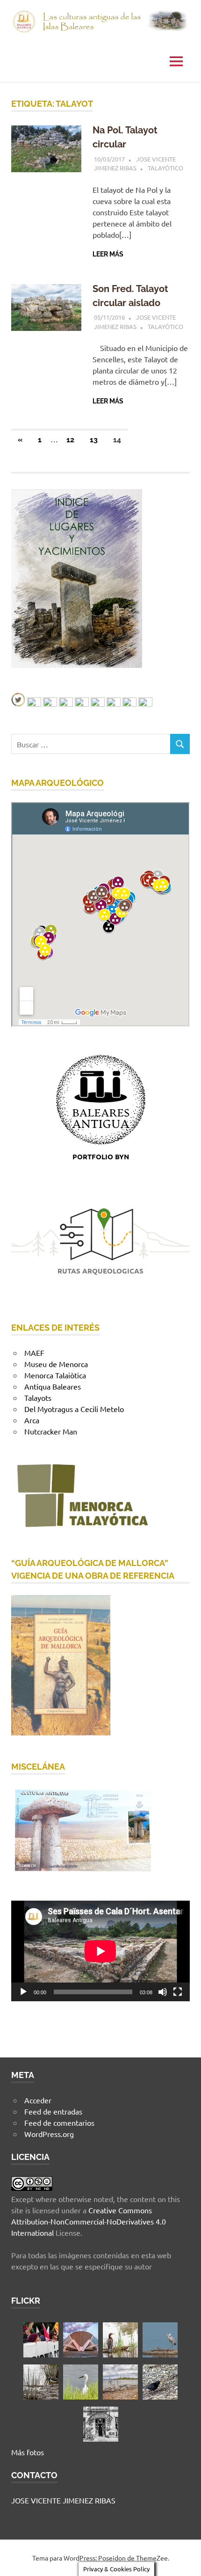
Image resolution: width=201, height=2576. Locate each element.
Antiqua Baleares (53, 1386)
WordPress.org (49, 2134)
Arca (32, 1420)
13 (94, 440)
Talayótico (165, 168)
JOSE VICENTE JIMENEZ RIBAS (63, 2500)
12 (70, 440)
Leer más (108, 254)
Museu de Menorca (56, 1364)
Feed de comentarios (59, 2122)
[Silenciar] (163, 1992)
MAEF (34, 1353)
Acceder (38, 2100)
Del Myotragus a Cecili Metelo (74, 1409)
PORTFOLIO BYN (101, 1156)
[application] (100, 1951)
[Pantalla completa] (178, 1992)
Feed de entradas (53, 2111)
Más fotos (28, 2452)
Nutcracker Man (51, 1431)
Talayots (38, 1398)
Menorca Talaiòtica (55, 1375)
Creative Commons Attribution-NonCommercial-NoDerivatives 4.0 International (89, 2221)
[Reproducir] (23, 1992)
